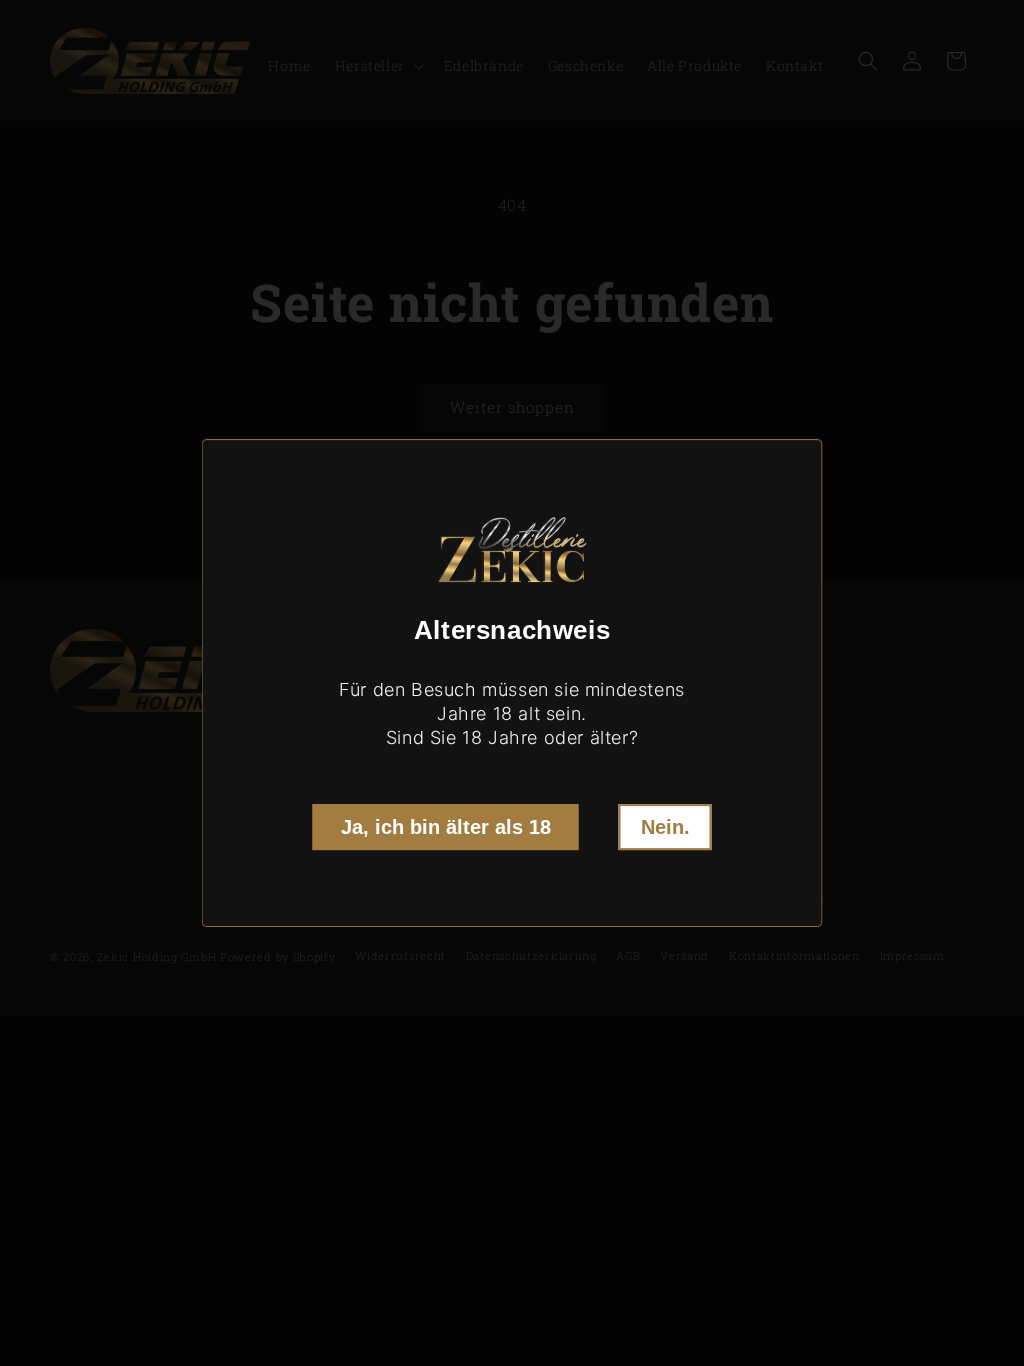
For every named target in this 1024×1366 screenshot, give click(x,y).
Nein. (665, 827)
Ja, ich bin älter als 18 (446, 827)
